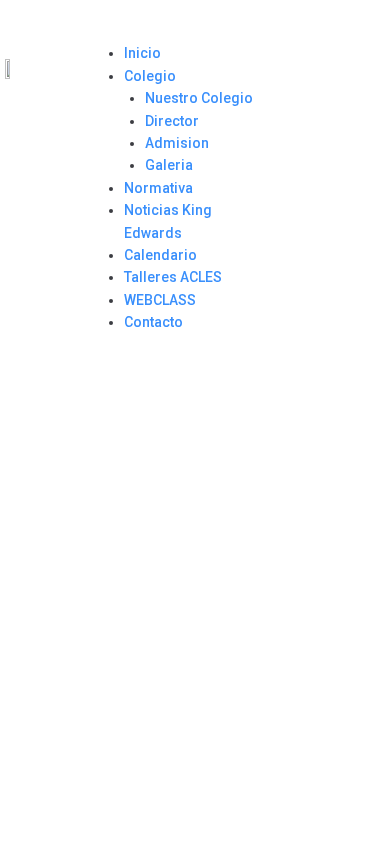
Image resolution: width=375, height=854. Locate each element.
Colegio (150, 76)
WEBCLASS (160, 300)
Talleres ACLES (173, 277)
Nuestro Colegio (199, 98)
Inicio (142, 53)
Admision (177, 143)
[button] (179, 31)
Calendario (160, 255)
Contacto (153, 322)
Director (172, 121)
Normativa (158, 188)
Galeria (169, 165)
